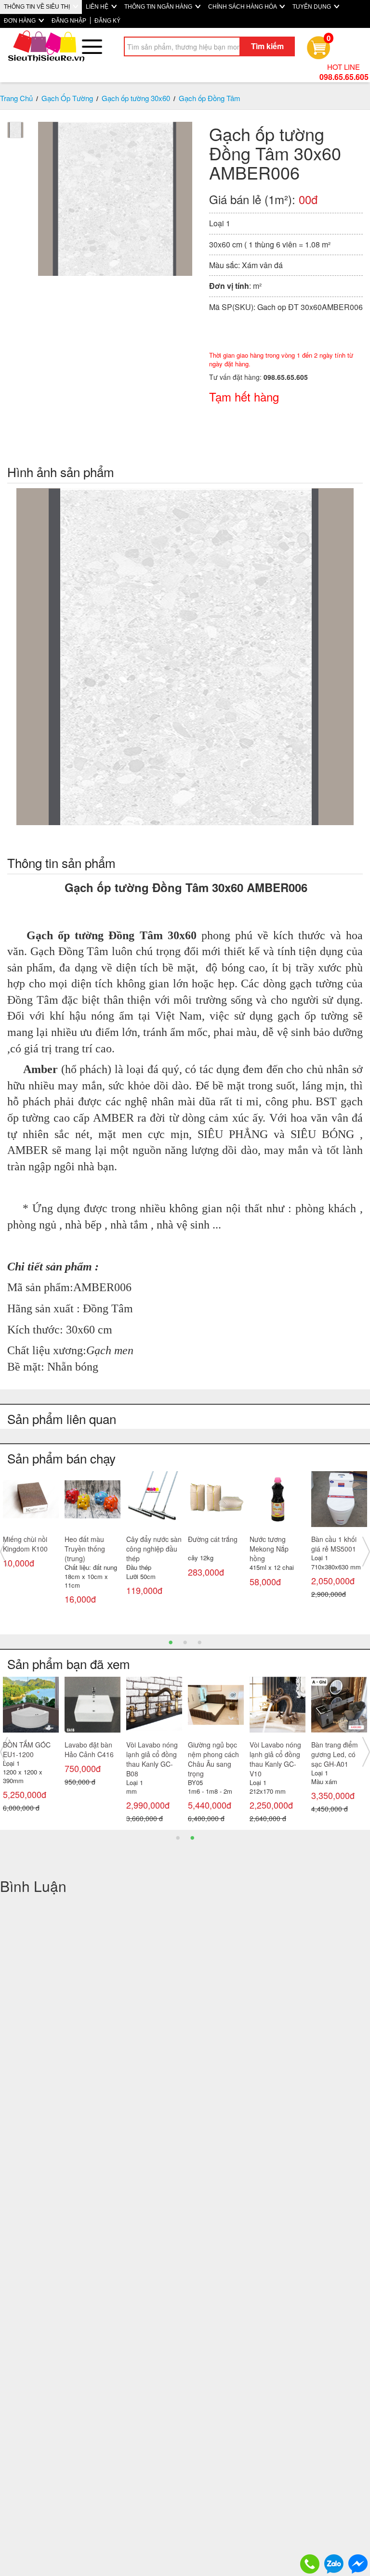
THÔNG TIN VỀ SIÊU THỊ (38, 7)
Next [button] (366, 1552)
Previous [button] (4, 1552)
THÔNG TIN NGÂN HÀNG (159, 7)
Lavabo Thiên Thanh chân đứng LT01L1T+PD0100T (277, 1754)
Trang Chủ (16, 98)
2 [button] (185, 1642)
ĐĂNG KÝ (107, 21)
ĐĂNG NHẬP (69, 21)
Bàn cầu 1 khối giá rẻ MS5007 (149, 1544)
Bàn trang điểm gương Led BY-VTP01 (88, 1754)
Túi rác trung (330, 1539)
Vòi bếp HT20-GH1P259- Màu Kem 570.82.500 (28, 1754)
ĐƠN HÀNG (20, 21)
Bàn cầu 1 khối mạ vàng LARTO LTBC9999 (213, 1754)
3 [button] (199, 1642)
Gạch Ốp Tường (67, 98)
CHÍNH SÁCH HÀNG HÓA (243, 7)
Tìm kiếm (267, 46)
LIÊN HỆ (98, 7)
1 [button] (171, 1642)
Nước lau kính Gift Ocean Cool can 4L (30, 1549)
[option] (31, 1533)
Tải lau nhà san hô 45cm (88, 1544)
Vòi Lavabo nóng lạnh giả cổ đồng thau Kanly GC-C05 (337, 1759)
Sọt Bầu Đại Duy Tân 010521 (275, 1544)
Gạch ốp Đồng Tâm (210, 98)
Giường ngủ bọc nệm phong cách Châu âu (152, 1754)
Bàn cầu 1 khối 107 (211, 1544)
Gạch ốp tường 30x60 (136, 98)
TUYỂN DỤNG (312, 7)
